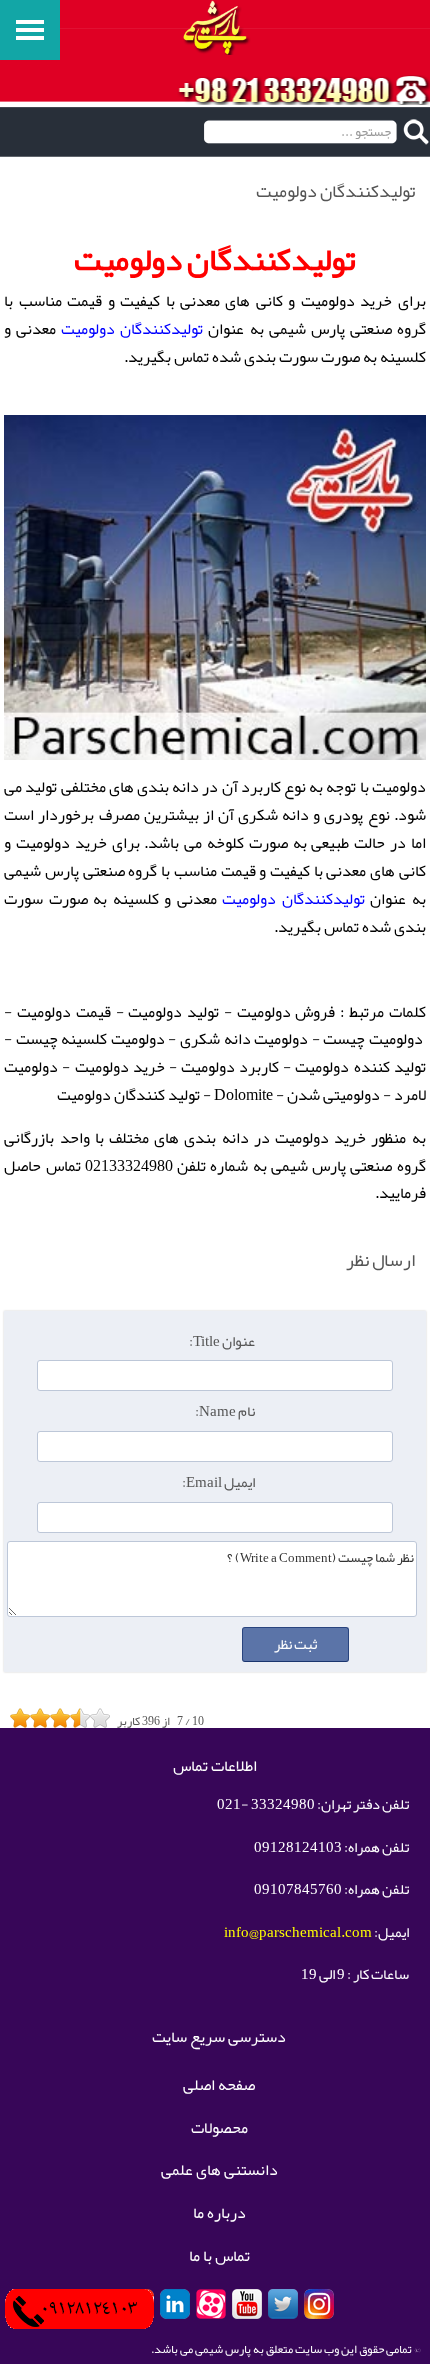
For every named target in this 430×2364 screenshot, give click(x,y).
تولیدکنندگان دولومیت (132, 329)
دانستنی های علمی (219, 2171)
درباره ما (219, 2214)
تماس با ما (219, 2257)
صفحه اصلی (219, 2086)
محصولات (219, 2129)
